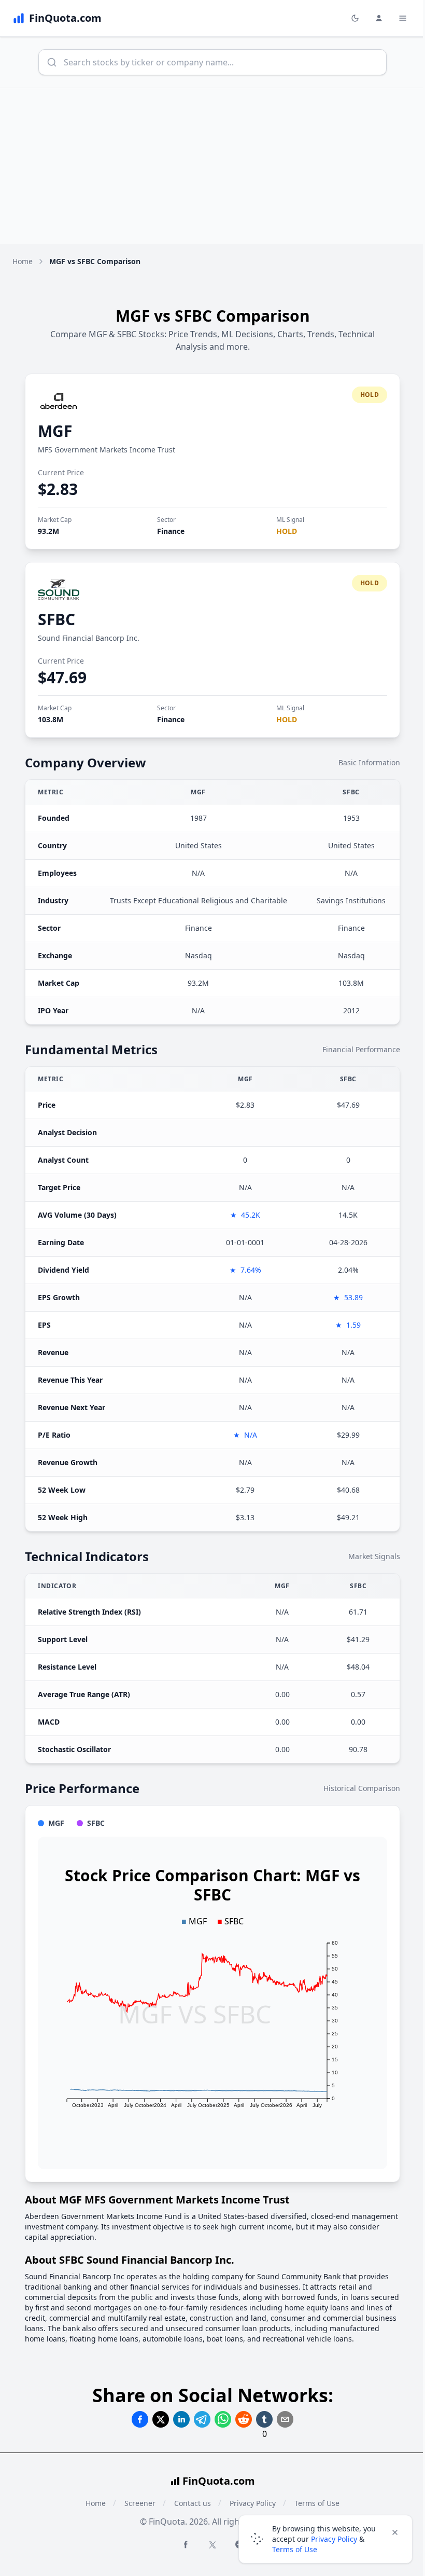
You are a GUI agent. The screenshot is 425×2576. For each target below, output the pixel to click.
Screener (140, 2503)
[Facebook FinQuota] (186, 2544)
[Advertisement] (212, 166)
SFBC (56, 619)
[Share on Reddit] (244, 2419)
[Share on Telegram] (202, 2419)
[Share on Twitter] (161, 2419)
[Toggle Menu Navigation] (403, 18)
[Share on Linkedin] (181, 2419)
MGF (55, 431)
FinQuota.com (219, 2481)
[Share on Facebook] (140, 2419)
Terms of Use (295, 2549)
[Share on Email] (285, 2419)
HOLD (287, 531)
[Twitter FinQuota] (212, 2545)
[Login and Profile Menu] (379, 18)
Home (23, 261)
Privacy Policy (334, 2539)
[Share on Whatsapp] (223, 2419)
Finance (171, 531)
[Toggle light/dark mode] (355, 18)
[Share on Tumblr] (264, 2419)
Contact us (193, 2503)
